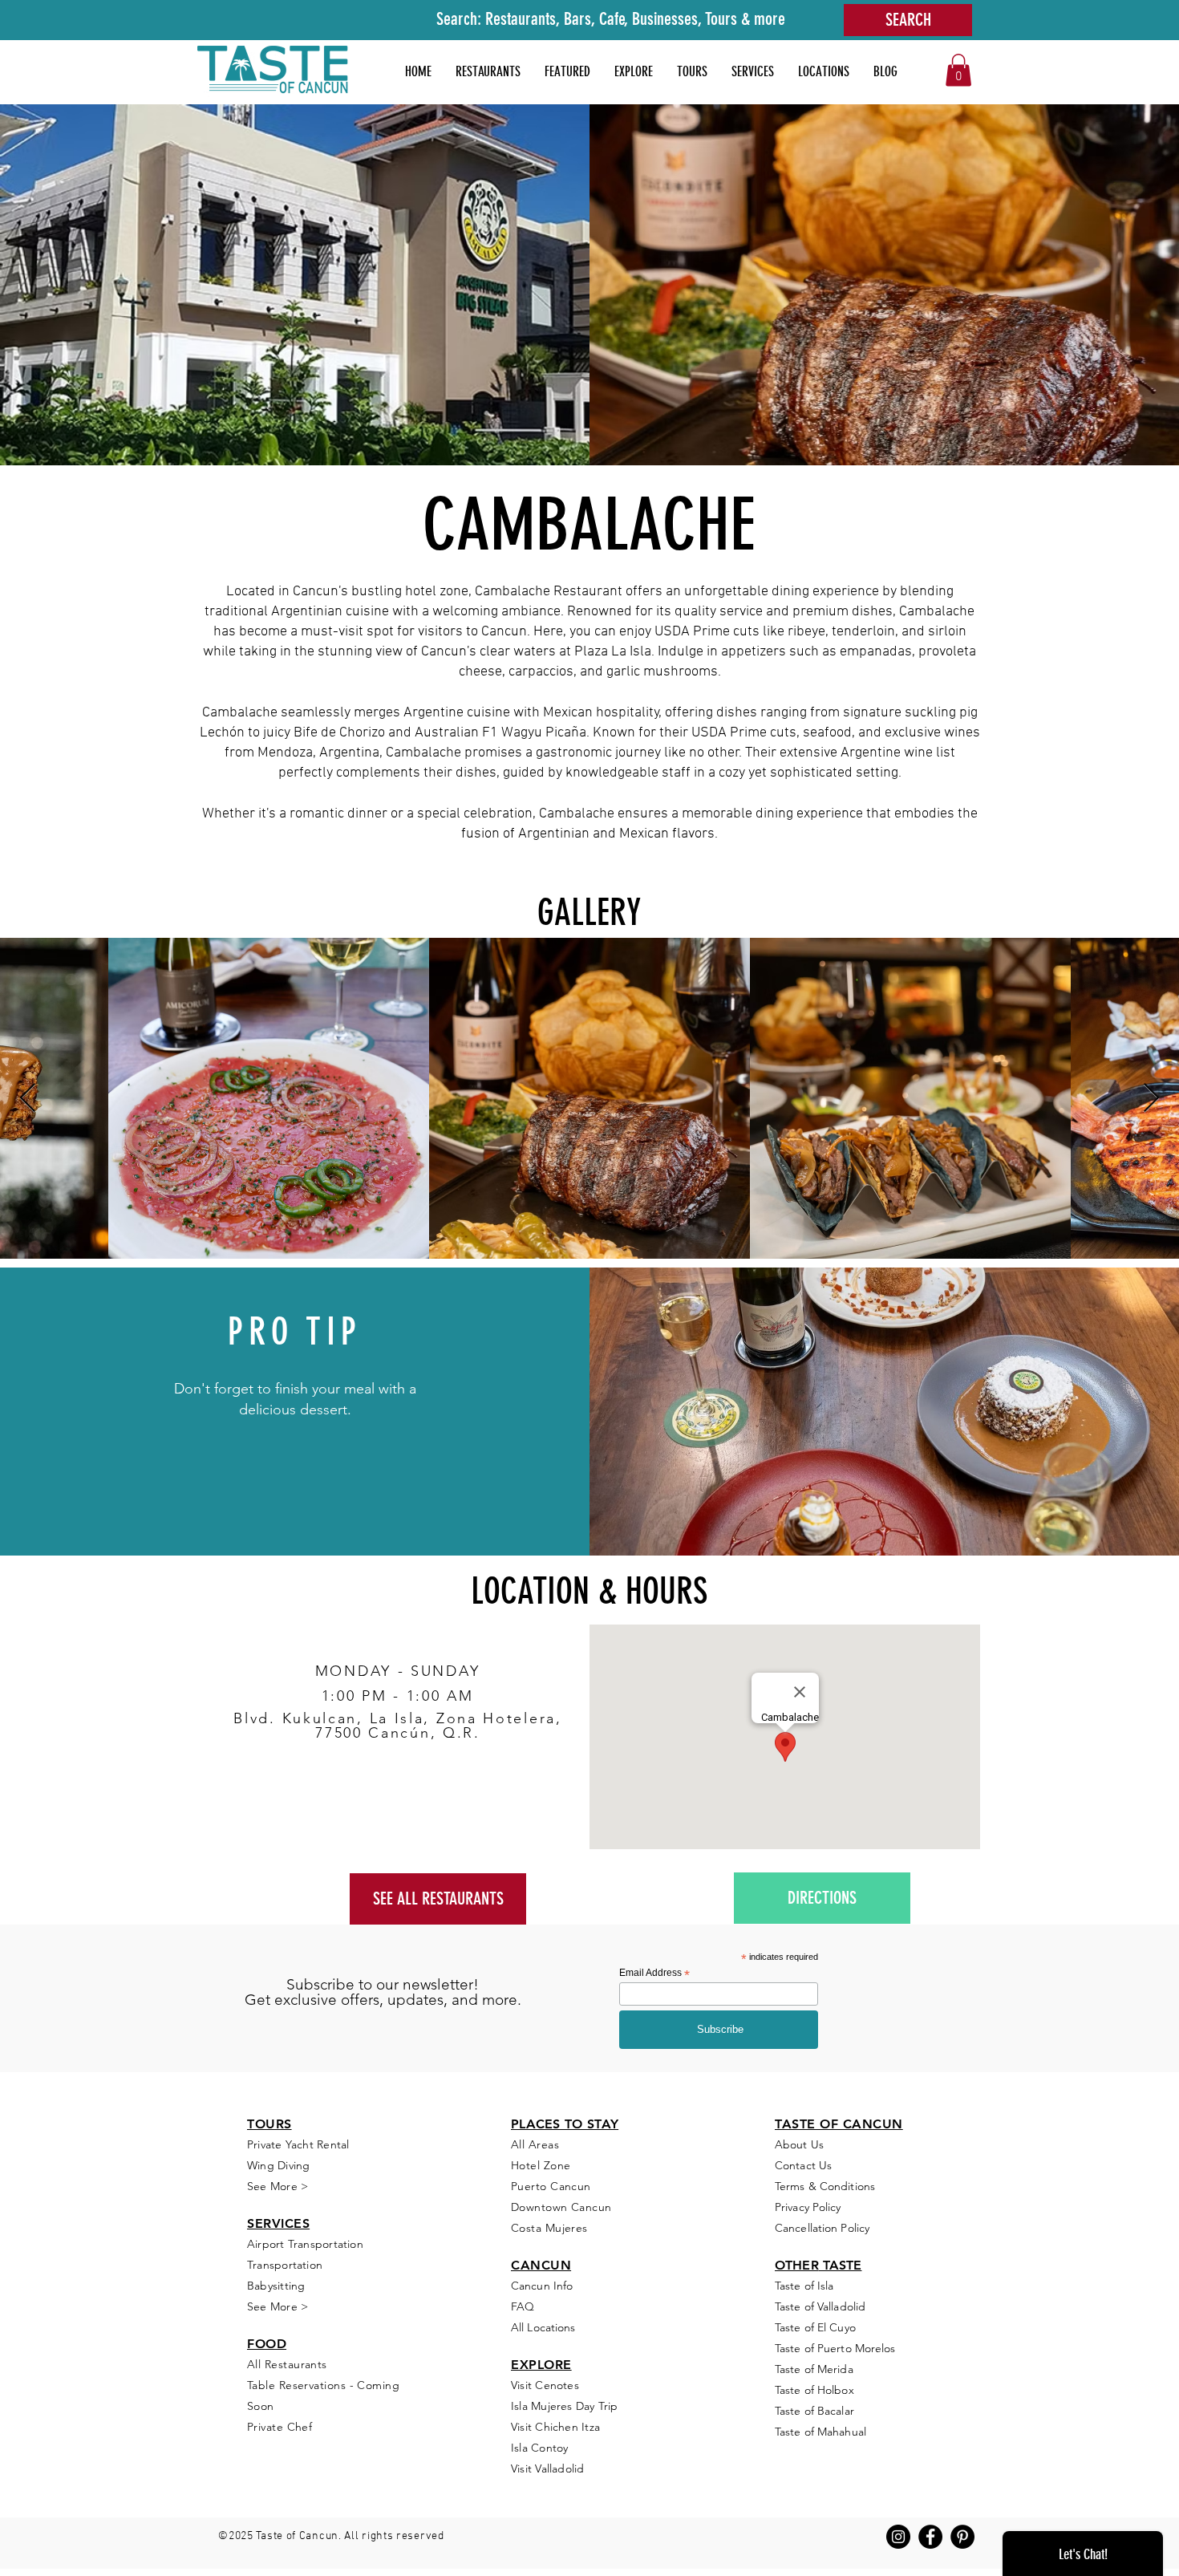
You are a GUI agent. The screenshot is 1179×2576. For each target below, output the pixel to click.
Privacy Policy (808, 2207)
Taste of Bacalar (814, 2411)
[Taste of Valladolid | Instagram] (898, 2537)
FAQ (523, 2306)
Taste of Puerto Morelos (835, 2348)
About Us (799, 2144)
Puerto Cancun (551, 2186)
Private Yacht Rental (298, 2144)
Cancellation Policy (822, 2228)
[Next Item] (1151, 1099)
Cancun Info (542, 2286)
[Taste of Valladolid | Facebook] (930, 2537)
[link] (958, 70)
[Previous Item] (28, 1099)
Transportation (285, 2265)
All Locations (543, 2327)
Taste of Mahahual (820, 2432)
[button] (567, 71)
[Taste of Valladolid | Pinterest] (962, 2537)
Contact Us (803, 2165)
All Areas (535, 2144)
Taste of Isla (804, 2286)
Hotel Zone (541, 2165)
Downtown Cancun (561, 2207)
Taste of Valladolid (820, 2306)
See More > (278, 2306)
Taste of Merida (814, 2369)
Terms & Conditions (825, 2186)
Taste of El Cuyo (815, 2327)
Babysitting (276, 2286)
